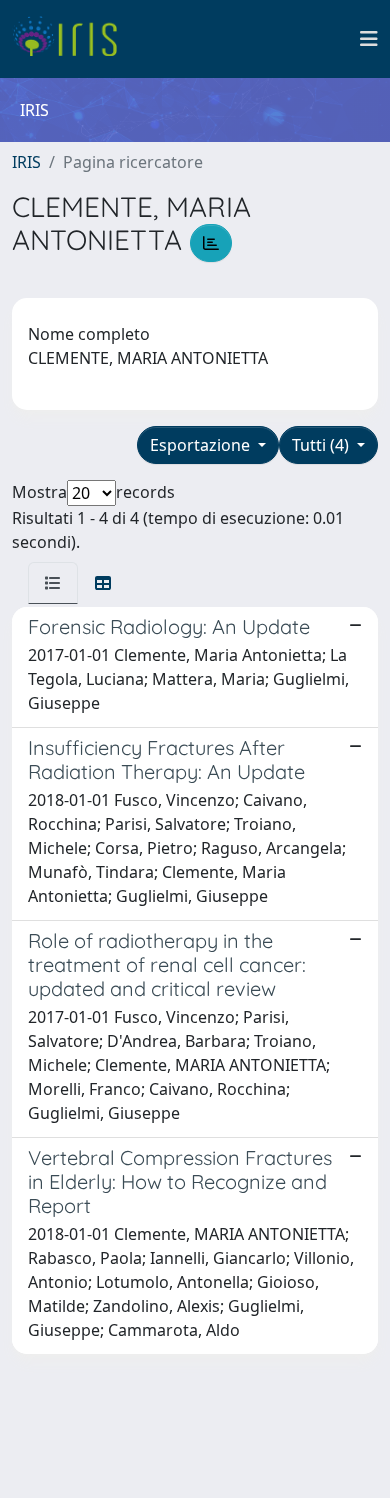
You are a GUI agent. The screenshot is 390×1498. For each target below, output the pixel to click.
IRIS (26, 162)
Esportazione (202, 445)
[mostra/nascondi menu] (369, 39)
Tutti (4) (322, 445)
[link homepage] (72, 39)
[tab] (53, 583)
